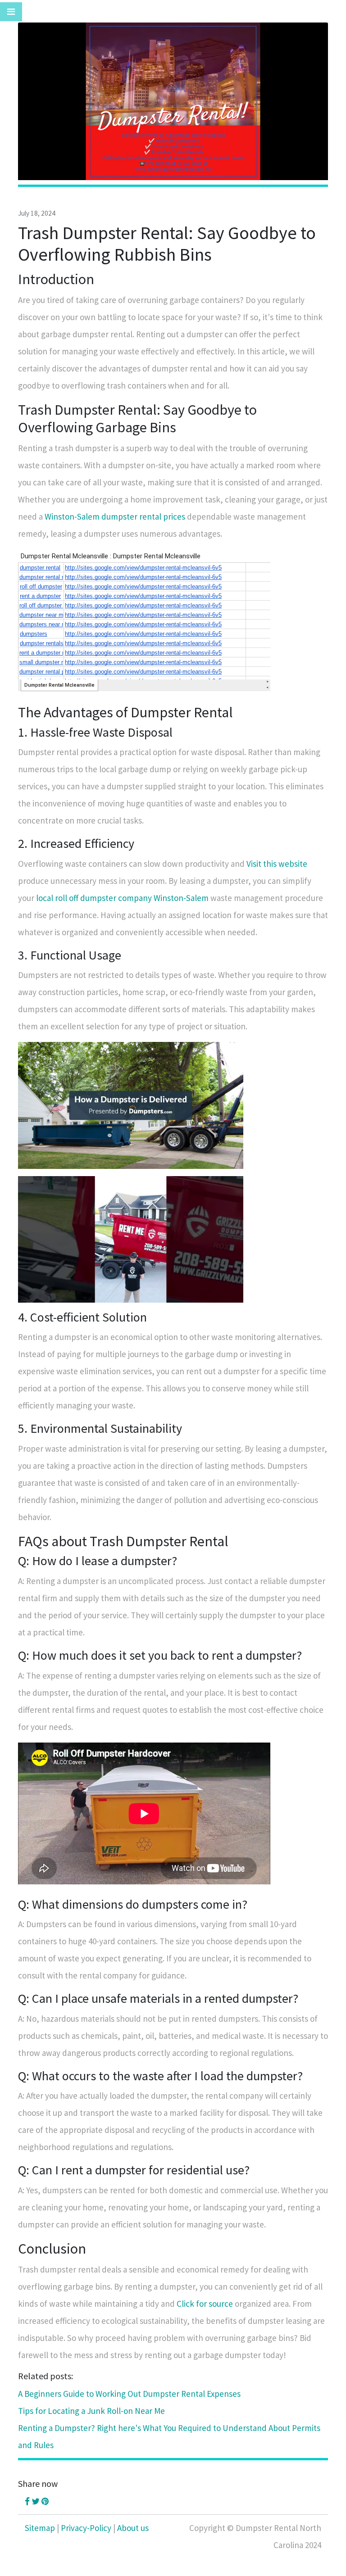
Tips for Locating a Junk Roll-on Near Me (91, 2411)
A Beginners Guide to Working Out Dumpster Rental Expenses (129, 2394)
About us (133, 2528)
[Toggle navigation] (11, 12)
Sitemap (40, 2528)
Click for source (205, 2304)
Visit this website (277, 864)
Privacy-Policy (86, 2528)
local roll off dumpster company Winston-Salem (122, 898)
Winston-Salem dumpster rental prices (115, 516)
